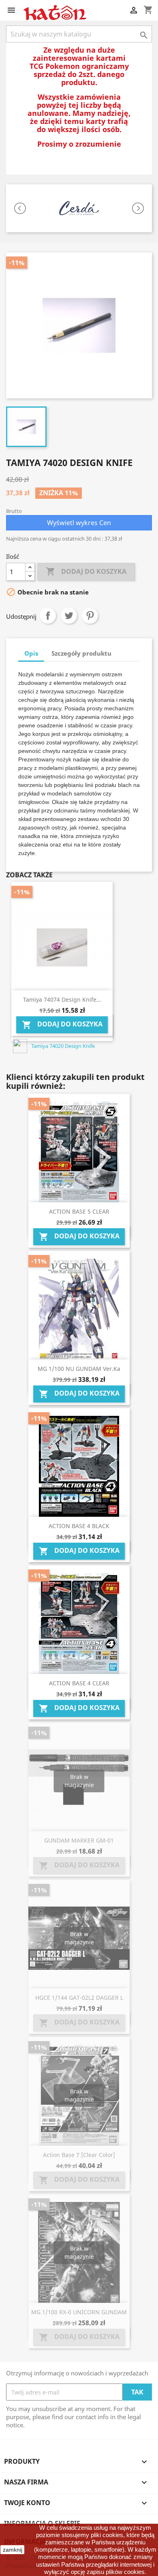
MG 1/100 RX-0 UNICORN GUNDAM (79, 2312)
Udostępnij (48, 616)
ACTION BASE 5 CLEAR (79, 1211)
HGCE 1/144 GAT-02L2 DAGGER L (79, 1998)
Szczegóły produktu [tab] (81, 653)
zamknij (13, 2550)
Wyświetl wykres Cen (79, 523)
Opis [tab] (31, 653)
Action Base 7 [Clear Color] (79, 2155)
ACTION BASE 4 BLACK (79, 1526)
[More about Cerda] (79, 208)
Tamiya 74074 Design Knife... (62, 999)
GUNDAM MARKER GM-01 (79, 1840)
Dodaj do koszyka (86, 571)
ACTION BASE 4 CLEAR (79, 1683)
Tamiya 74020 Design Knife (63, 1046)
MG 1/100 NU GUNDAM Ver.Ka (79, 1369)
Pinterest (90, 616)
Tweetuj (69, 616)
